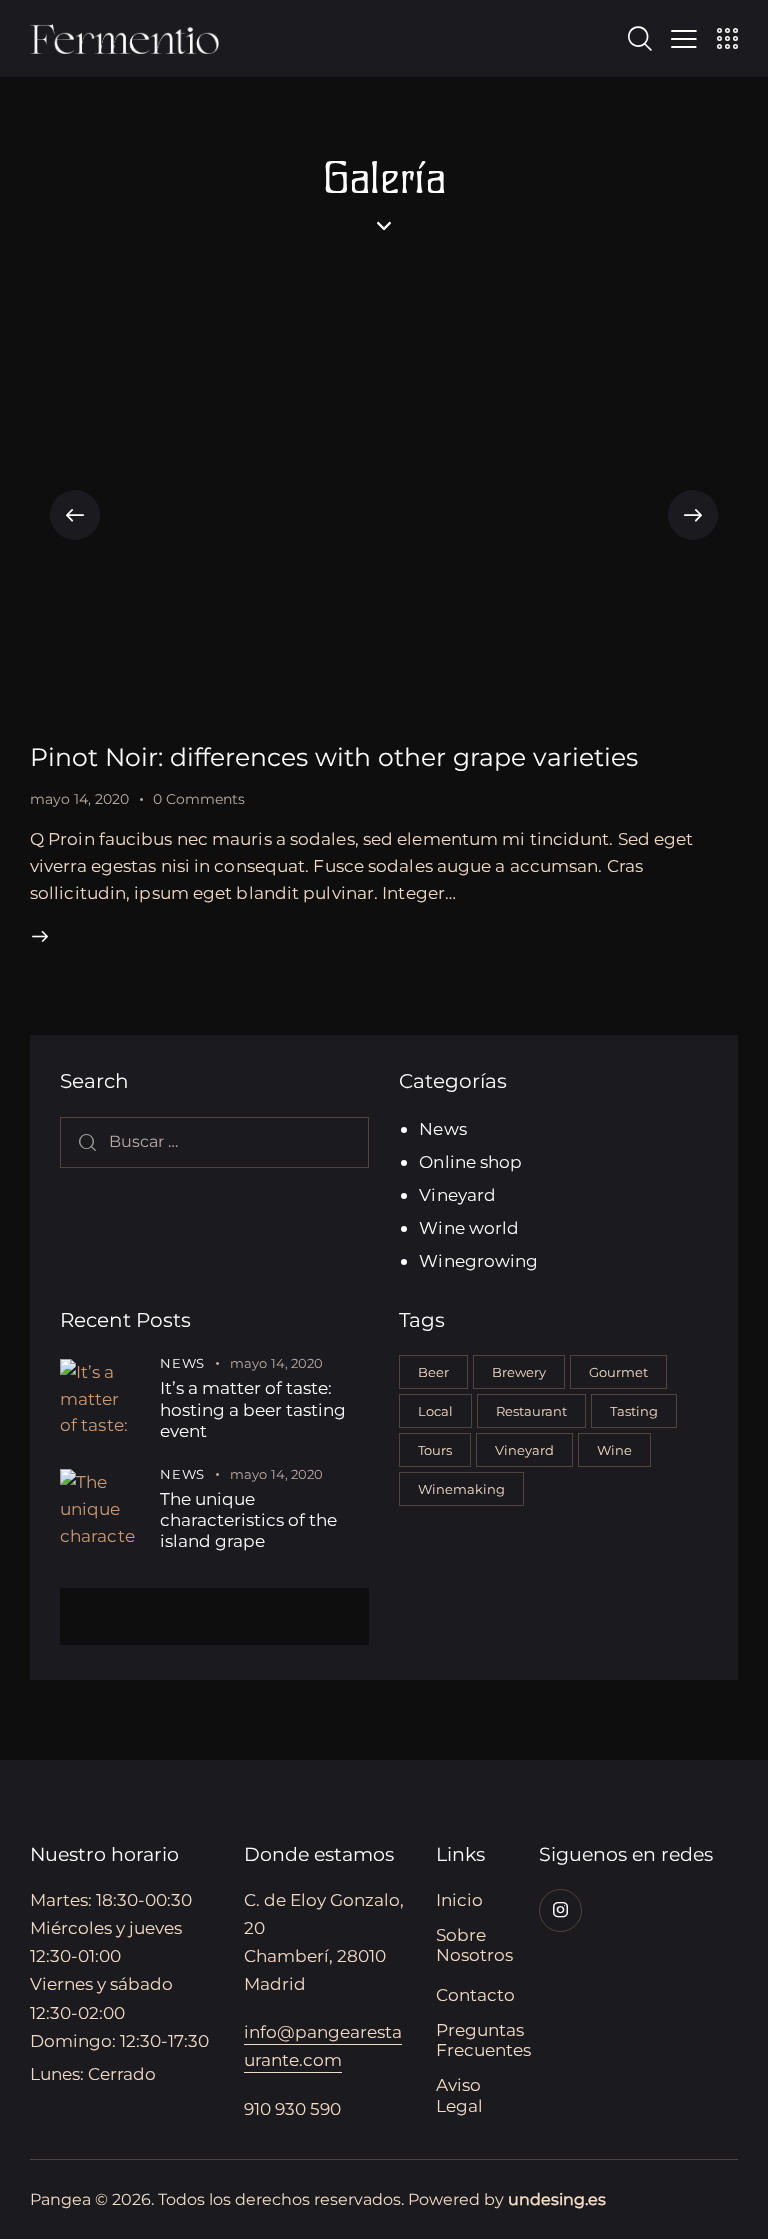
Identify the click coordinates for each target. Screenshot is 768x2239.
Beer (433, 1372)
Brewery (519, 1372)
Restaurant (531, 1411)
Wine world (469, 1228)
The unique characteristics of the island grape (248, 1520)
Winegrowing (478, 1261)
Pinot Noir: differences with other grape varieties (334, 757)
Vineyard (457, 1195)
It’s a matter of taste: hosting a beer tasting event (253, 1409)
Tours (435, 1450)
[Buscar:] (214, 1141)
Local (435, 1411)
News (442, 1129)
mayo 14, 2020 (79, 799)
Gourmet (618, 1372)
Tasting (634, 1411)
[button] (75, 515)
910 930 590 (292, 2109)
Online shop (470, 1162)
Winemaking (461, 1489)
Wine (614, 1450)
